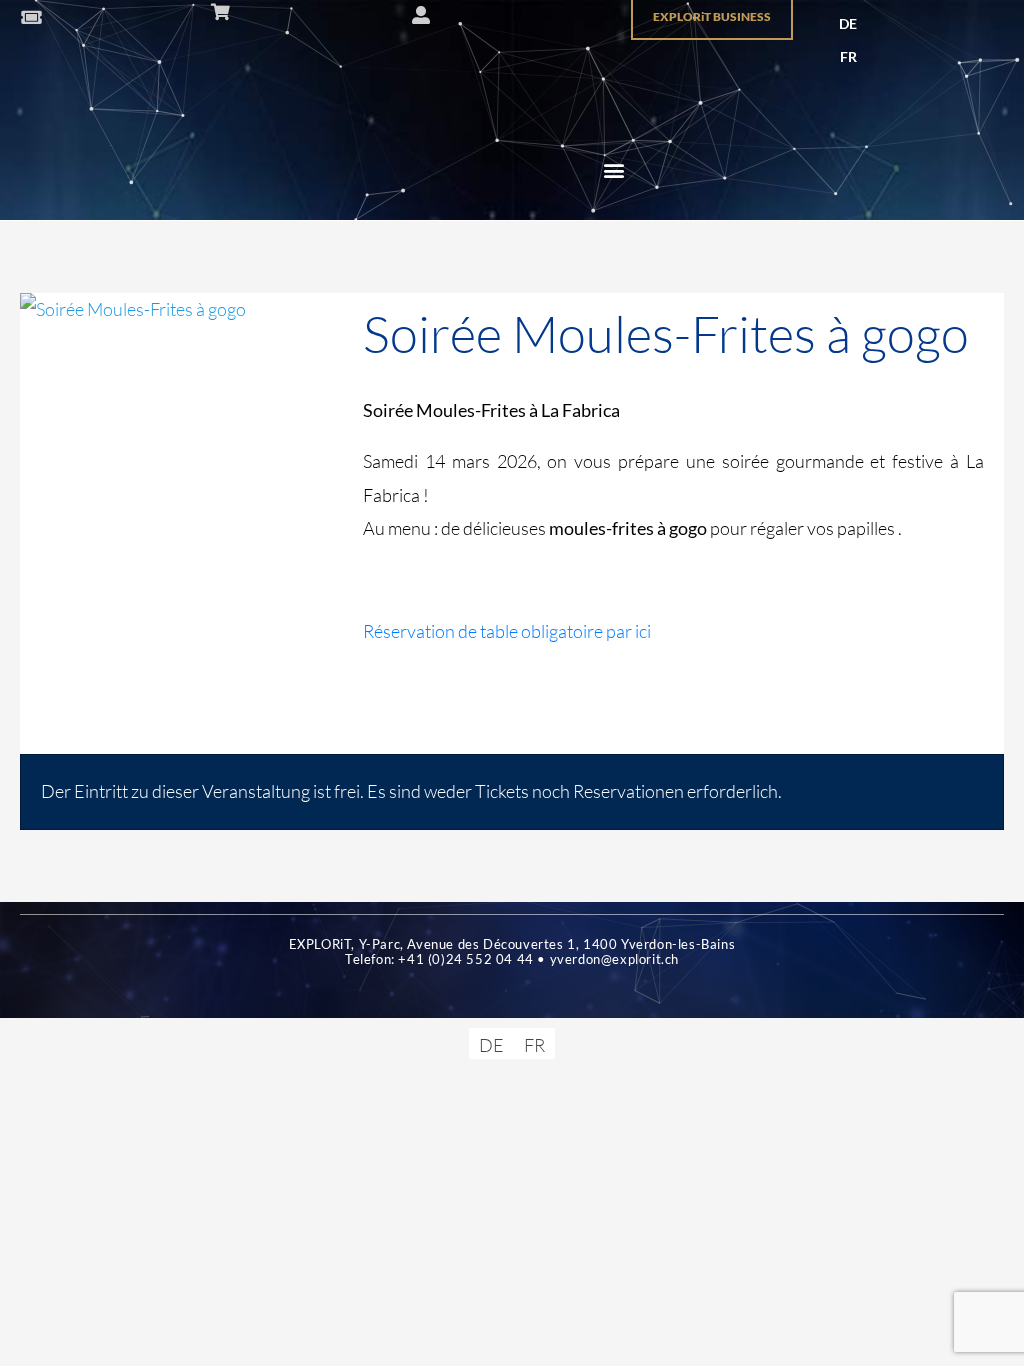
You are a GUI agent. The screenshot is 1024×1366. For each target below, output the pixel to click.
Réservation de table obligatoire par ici (507, 631)
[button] (614, 170)
